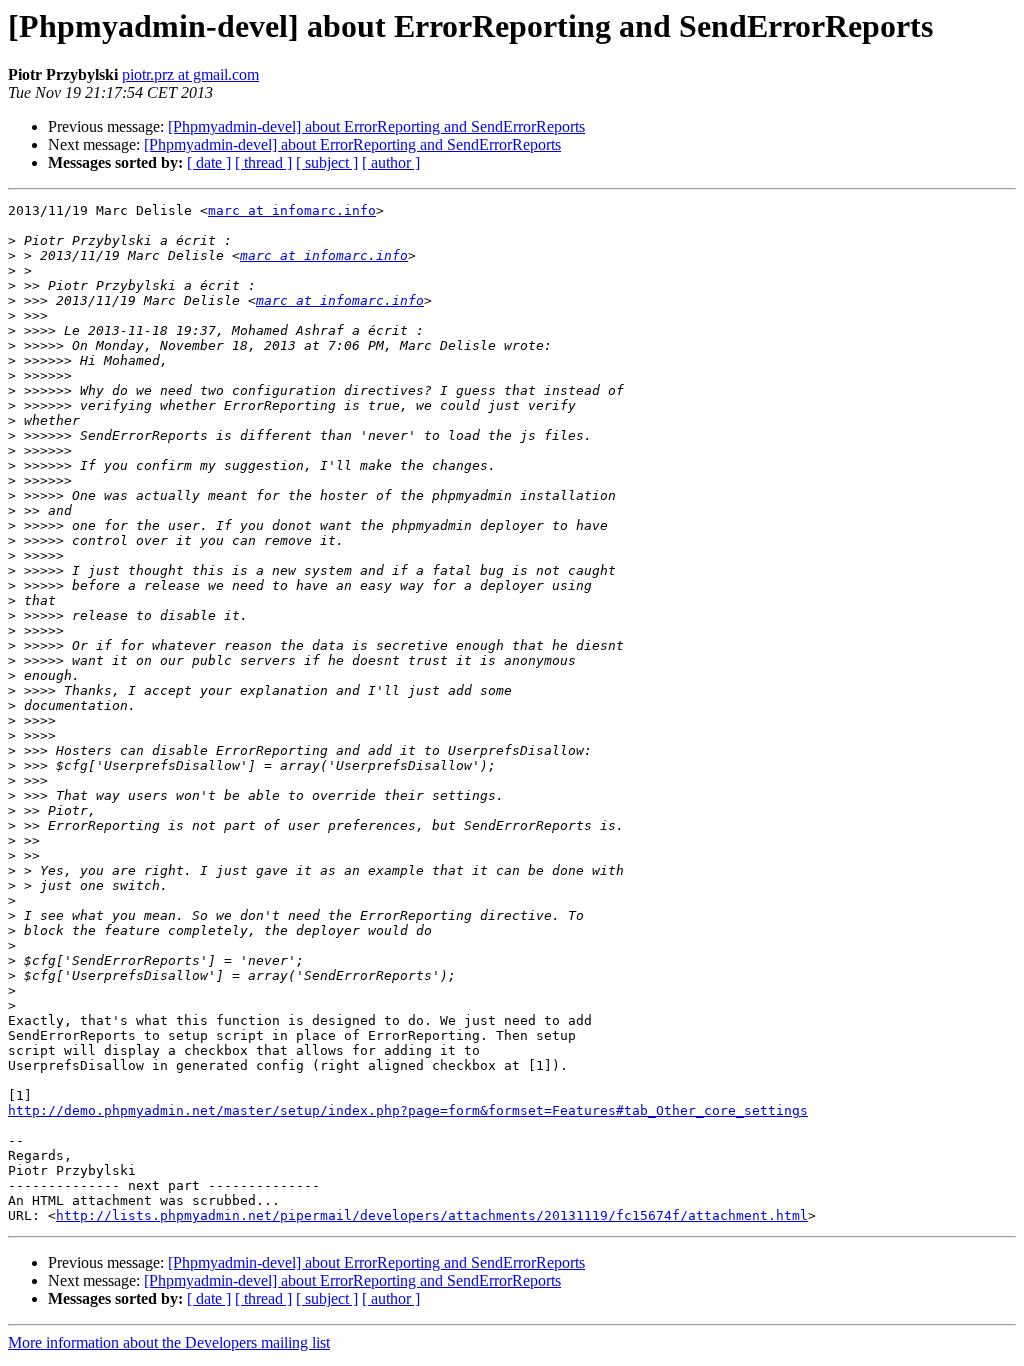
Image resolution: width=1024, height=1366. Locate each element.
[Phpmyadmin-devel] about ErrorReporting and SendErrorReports (376, 126)
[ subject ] (327, 162)
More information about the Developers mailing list (169, 1342)
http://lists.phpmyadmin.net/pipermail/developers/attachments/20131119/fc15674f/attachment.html (432, 1215)
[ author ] (391, 162)
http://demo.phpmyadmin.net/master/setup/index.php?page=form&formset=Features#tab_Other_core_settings (408, 1110)
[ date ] (209, 162)
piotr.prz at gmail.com (190, 74)
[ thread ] (263, 162)
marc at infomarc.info (292, 210)
